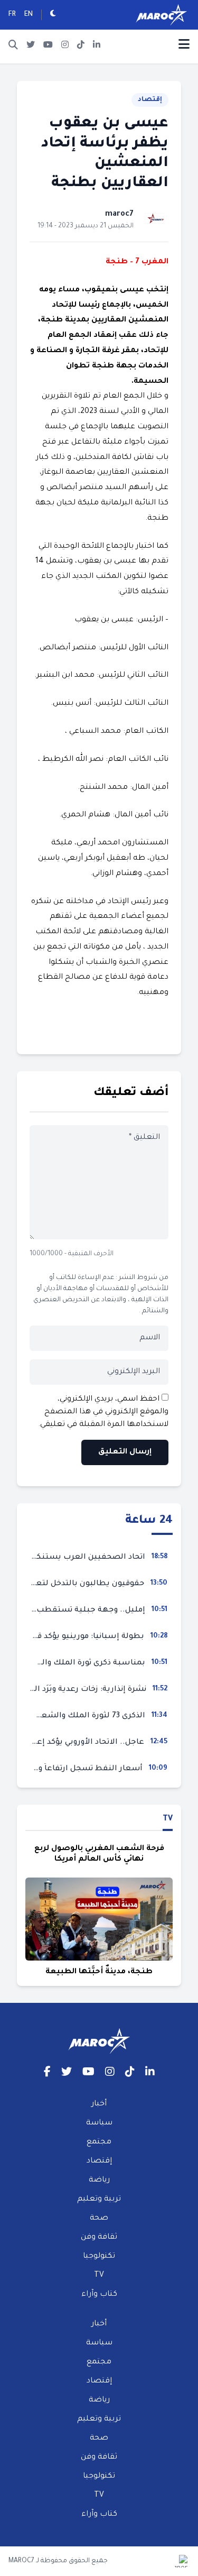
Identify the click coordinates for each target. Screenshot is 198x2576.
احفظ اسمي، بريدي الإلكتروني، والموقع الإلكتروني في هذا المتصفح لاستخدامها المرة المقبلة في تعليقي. (103, 1412)
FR (12, 15)
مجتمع (99, 2142)
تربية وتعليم (99, 2200)
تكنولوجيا (99, 2257)
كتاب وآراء (99, 2295)
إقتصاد (150, 100)
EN (29, 15)
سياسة (99, 2123)
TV (168, 1819)
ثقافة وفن (99, 2238)
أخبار (99, 2104)
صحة (99, 2219)
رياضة (99, 2181)
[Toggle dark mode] (53, 15)
